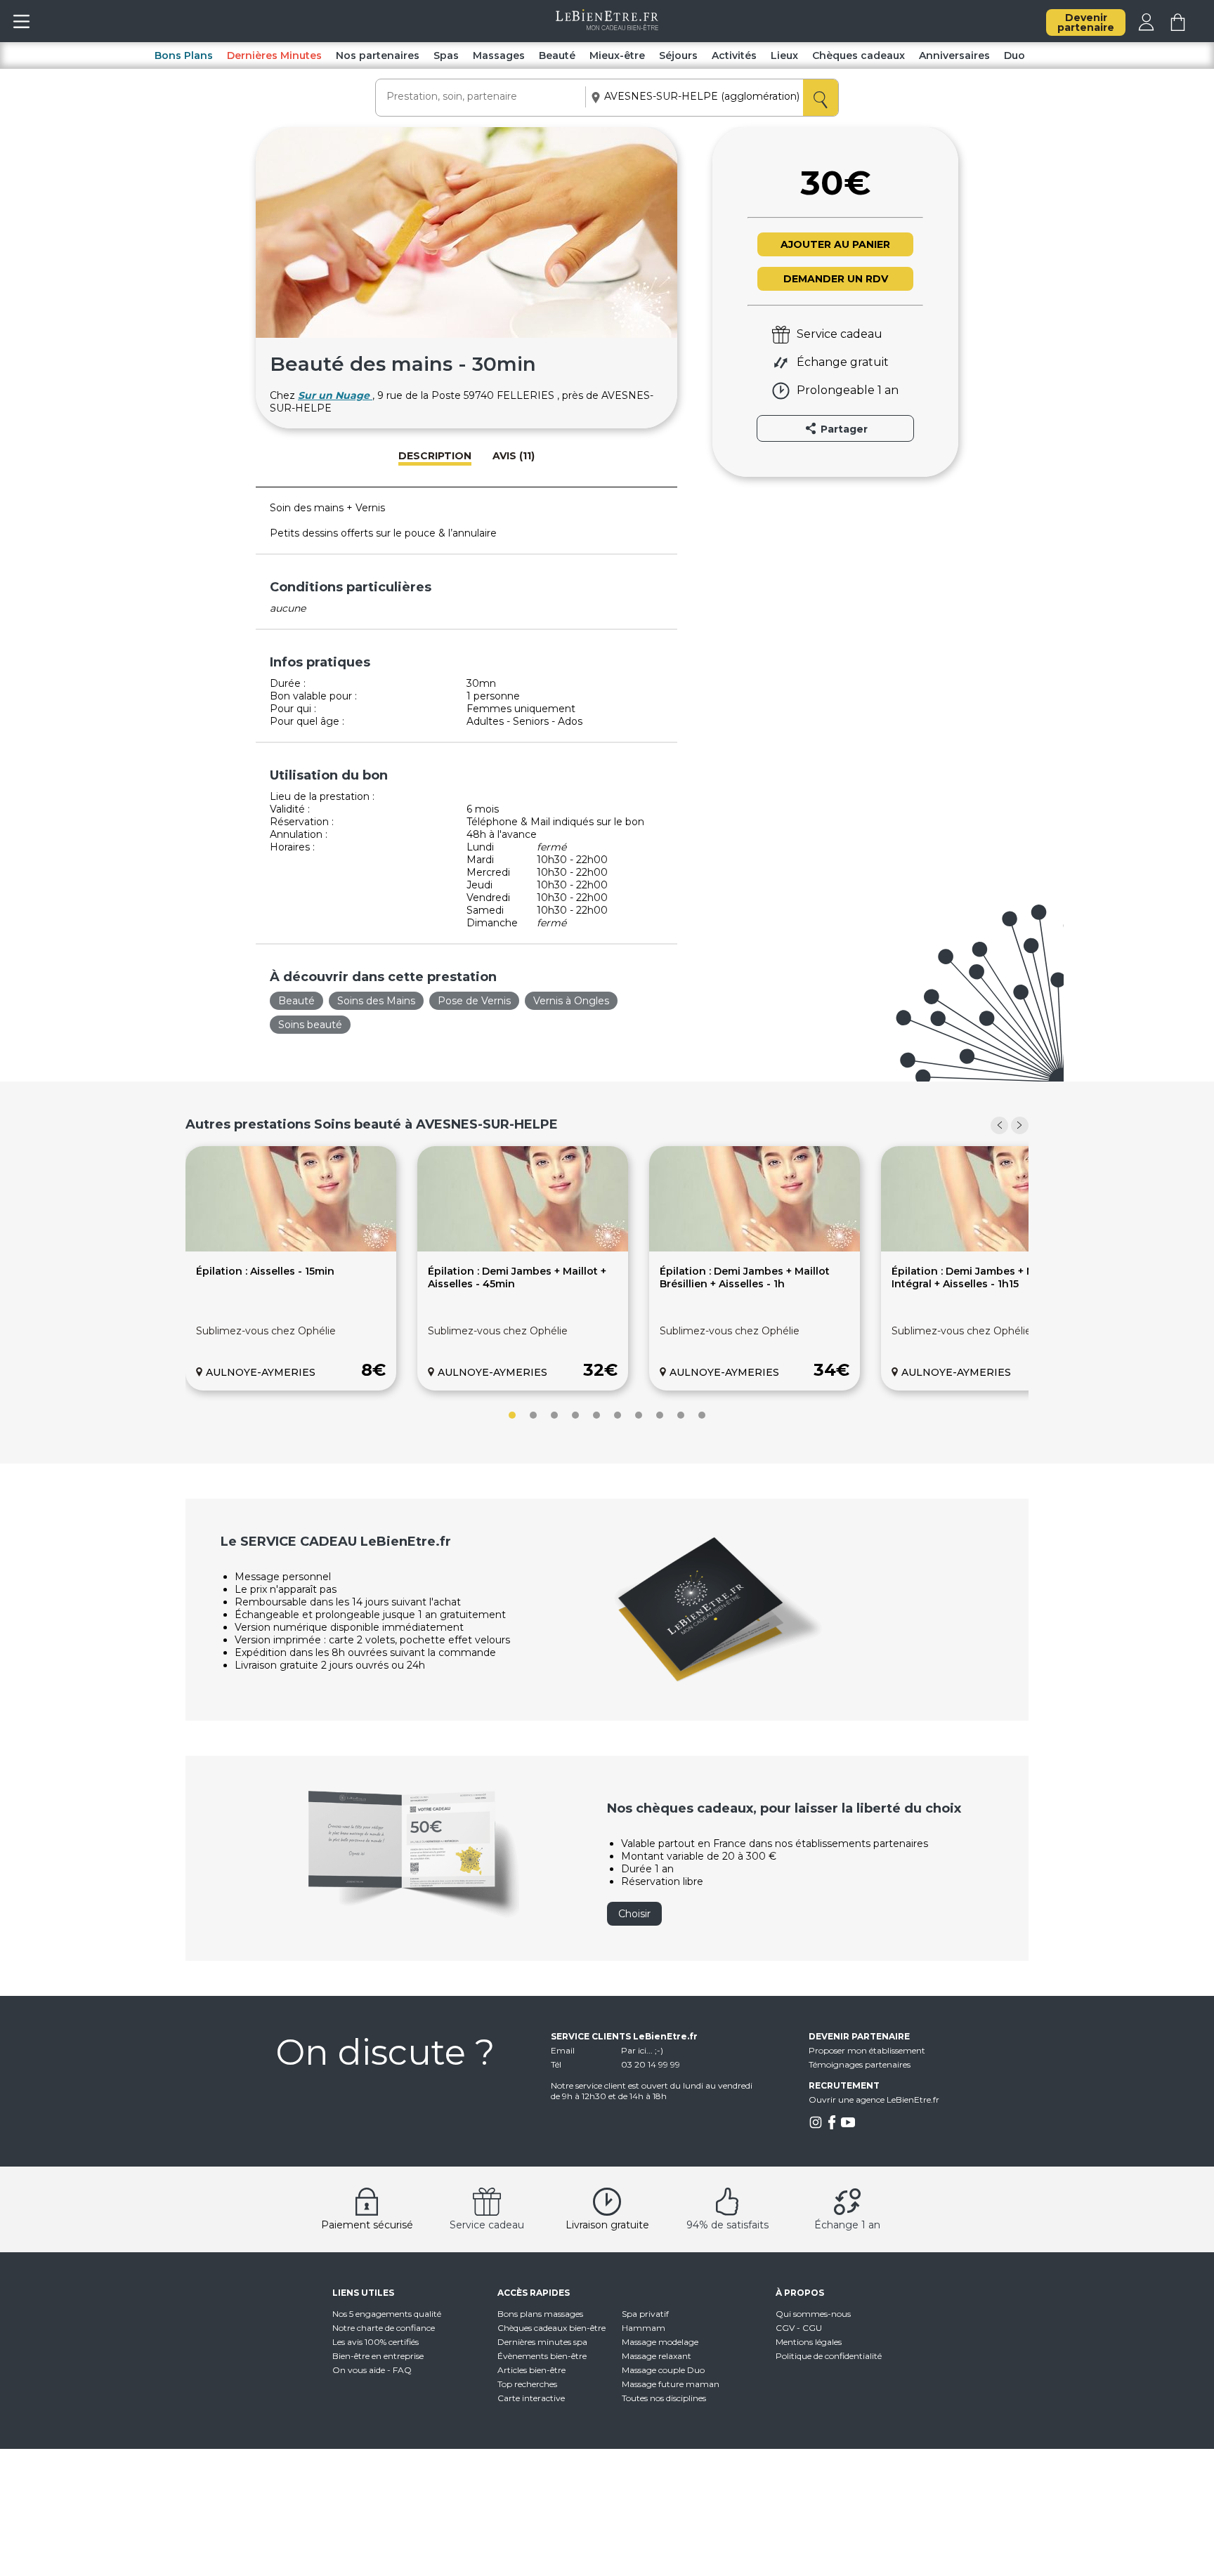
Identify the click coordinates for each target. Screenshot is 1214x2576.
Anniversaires (954, 55)
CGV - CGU (799, 2328)
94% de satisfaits (727, 2225)
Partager (843, 429)
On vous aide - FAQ (372, 2370)
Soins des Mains (376, 1001)
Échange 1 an (847, 2225)
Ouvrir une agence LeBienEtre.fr (874, 2099)
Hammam (644, 2328)
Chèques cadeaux (859, 55)
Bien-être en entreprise (378, 2356)
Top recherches (527, 2384)
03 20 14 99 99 (651, 2064)
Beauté (557, 55)
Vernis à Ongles (571, 1001)
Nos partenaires (378, 55)
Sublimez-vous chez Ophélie (266, 1331)
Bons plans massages (540, 2314)
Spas (446, 55)
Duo (1014, 55)
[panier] (1178, 27)
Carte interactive (531, 2398)
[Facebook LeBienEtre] (832, 2126)
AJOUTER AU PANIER (835, 244)
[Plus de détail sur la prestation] (291, 1248)
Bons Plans (184, 55)
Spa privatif (645, 2314)
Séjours (678, 55)
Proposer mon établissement (867, 2050)
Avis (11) (514, 456)
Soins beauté (310, 1025)
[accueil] (607, 27)
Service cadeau (487, 2225)
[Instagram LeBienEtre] (816, 2126)
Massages (499, 55)
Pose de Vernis (474, 1001)
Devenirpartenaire (1086, 22)
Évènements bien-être (542, 2356)
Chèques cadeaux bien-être (551, 2328)
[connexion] (1146, 27)
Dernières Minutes (274, 55)
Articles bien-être (531, 2370)
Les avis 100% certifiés (376, 2342)
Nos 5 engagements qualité (387, 2314)
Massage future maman (671, 2384)
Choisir (634, 1914)
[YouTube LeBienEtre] (848, 2126)
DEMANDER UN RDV (836, 279)
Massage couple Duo (663, 2370)
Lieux (784, 55)
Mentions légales (809, 2342)
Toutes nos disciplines (664, 2398)
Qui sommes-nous (813, 2314)
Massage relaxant (657, 2356)
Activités (734, 55)
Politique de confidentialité (829, 2356)
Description (435, 456)
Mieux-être (617, 55)
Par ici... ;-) (642, 2050)
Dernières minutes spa (542, 2342)
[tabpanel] (291, 1268)
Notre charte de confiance (384, 2328)
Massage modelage (660, 2342)
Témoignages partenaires (860, 2064)
